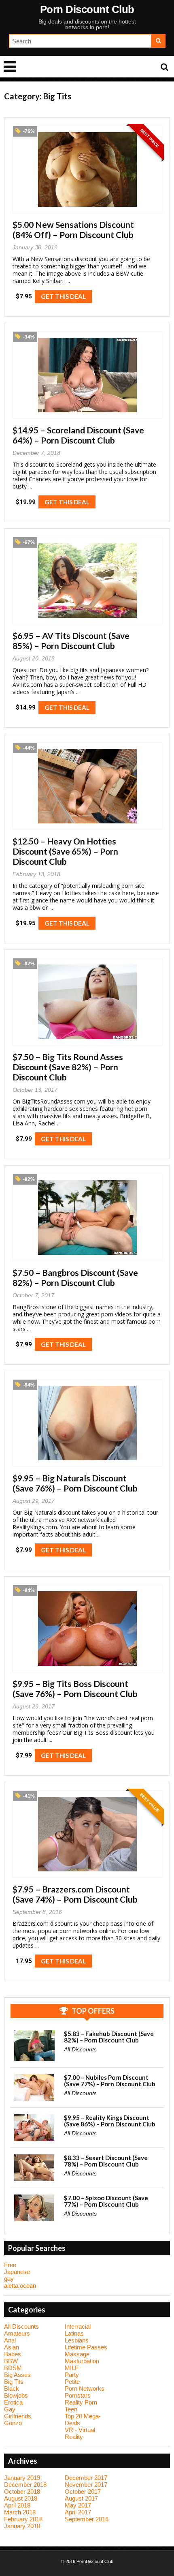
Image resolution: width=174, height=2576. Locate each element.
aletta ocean (20, 2286)
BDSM (13, 2368)
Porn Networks (85, 2388)
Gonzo (13, 2423)
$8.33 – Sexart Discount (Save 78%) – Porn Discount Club (106, 2161)
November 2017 (86, 2485)
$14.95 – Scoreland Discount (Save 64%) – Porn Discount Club (78, 435)
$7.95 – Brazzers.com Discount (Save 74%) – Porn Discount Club (75, 1894)
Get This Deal (63, 1961)
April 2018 (17, 2505)
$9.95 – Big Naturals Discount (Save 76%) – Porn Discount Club (75, 1483)
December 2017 (86, 2478)
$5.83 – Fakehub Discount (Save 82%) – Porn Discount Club (109, 2037)
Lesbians (77, 2340)
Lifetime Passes (86, 2347)
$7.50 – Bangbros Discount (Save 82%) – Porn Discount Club (75, 1277)
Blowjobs (16, 2395)
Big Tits (14, 2382)
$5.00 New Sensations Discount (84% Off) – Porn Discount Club (73, 229)
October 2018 (22, 2491)
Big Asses (17, 2375)
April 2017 (78, 2512)
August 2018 (21, 2498)
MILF (72, 2368)
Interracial (78, 2326)
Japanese (17, 2272)
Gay (10, 2409)
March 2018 (20, 2512)
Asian (12, 2347)
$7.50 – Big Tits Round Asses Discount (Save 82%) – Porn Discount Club (68, 1067)
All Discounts (80, 2049)
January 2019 (22, 2478)
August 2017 (81, 2498)
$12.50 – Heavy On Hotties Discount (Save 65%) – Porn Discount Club (65, 851)
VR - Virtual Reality (80, 2433)
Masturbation (82, 2361)
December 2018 (25, 2485)
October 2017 (83, 2491)
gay (9, 2279)
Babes (13, 2354)
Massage (77, 2354)
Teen (71, 2409)
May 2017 (78, 2505)
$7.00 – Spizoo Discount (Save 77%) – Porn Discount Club (106, 2201)
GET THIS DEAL (63, 296)
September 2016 (87, 2519)
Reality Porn (81, 2402)
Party (72, 2375)
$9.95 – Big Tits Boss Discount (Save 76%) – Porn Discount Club (75, 1689)
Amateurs (17, 2333)
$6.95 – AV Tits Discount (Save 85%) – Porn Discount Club (71, 641)
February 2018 (23, 2519)
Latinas (74, 2333)
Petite (72, 2382)
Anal (10, 2340)
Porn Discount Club (87, 9)
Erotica (13, 2402)
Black (12, 2388)
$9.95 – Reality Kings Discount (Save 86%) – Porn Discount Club (110, 2121)
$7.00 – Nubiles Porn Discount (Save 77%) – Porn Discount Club (110, 2081)
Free (10, 2265)
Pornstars (78, 2395)
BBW (11, 2361)
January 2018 (22, 2526)
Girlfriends (18, 2416)
